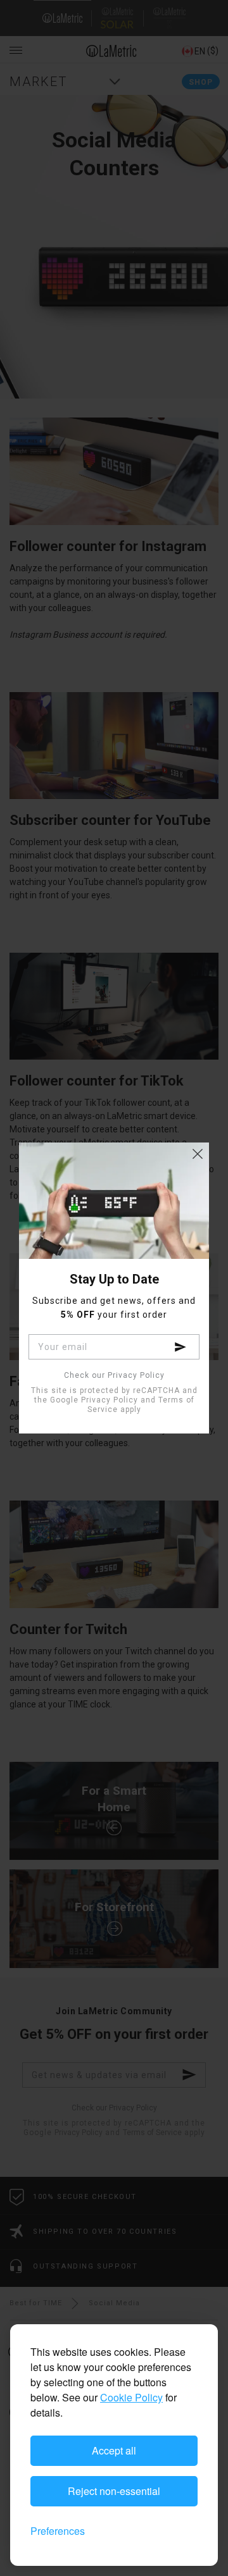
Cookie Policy (131, 2397)
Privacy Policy (110, 1400)
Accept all (114, 2450)
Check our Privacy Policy (114, 1376)
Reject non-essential (114, 2491)
